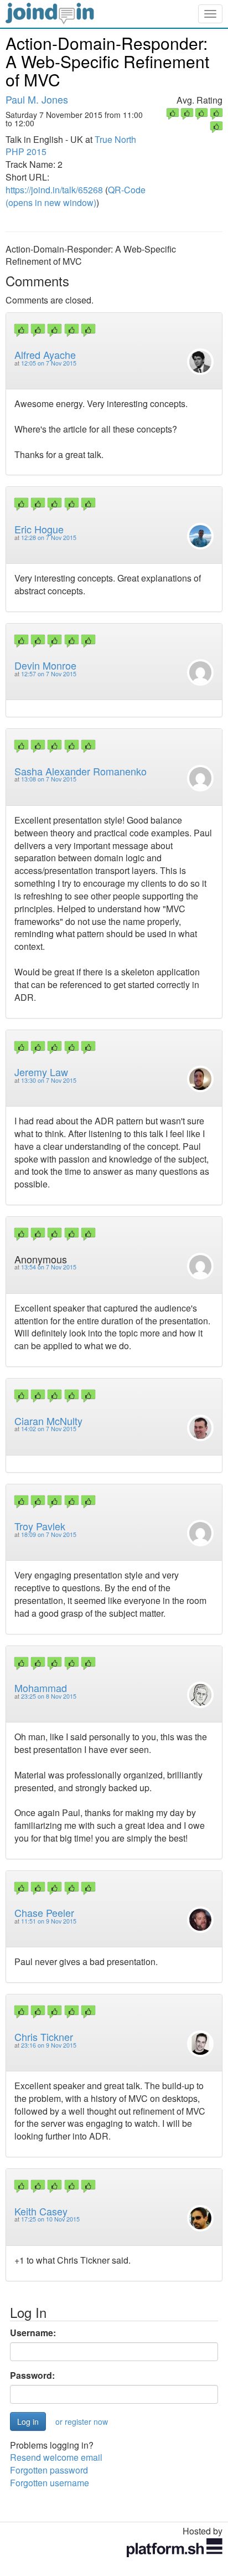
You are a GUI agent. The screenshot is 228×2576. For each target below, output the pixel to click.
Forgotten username (50, 2483)
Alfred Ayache (45, 354)
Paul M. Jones (37, 99)
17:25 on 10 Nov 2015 (50, 2219)
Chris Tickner (44, 2037)
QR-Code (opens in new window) (76, 196)
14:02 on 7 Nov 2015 (49, 1429)
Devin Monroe (45, 665)
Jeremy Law (41, 1072)
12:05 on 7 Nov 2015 (49, 363)
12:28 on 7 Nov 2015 (49, 538)
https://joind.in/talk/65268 (54, 190)
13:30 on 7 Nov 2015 (49, 1080)
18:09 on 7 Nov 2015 (49, 1534)
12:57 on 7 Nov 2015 (49, 674)
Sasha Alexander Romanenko (81, 771)
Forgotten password (49, 2470)
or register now (82, 2421)
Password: (32, 2376)
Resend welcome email (56, 2457)
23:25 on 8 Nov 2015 (49, 1696)
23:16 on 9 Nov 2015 (49, 2045)
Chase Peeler (44, 1912)
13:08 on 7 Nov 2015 (49, 779)
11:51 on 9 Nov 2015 (49, 1921)
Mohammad (41, 1688)
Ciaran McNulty (48, 1421)
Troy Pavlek (40, 1526)
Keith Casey (41, 2211)
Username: (33, 2333)
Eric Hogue (39, 529)
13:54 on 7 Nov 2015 (49, 1267)
